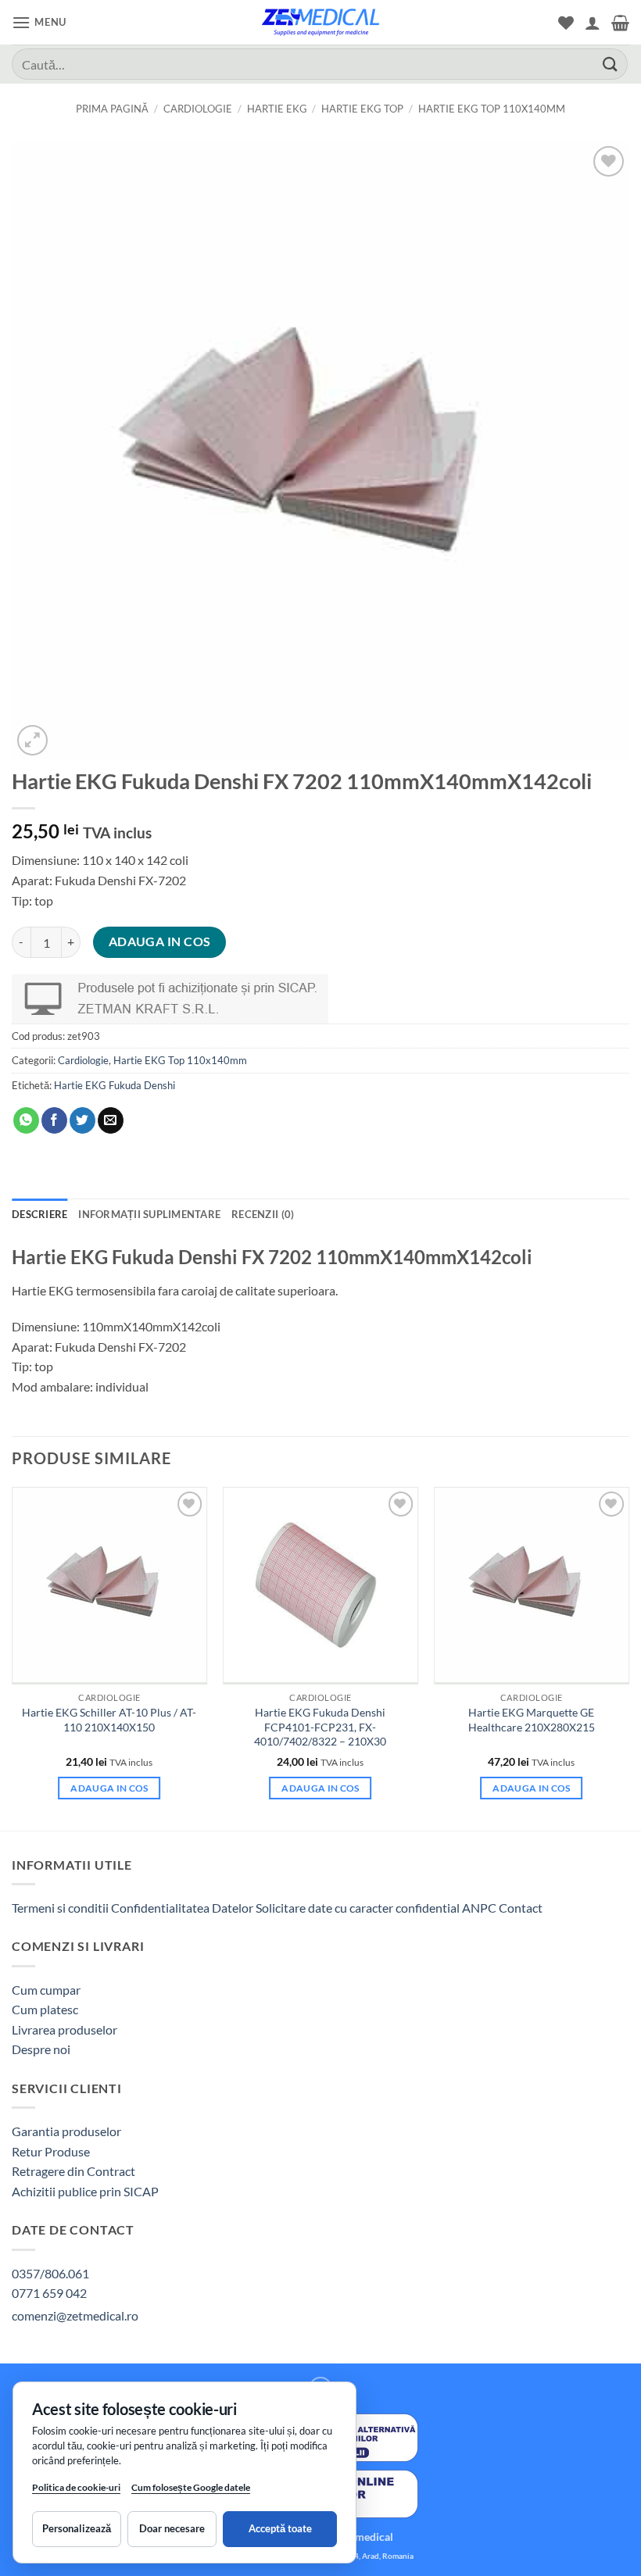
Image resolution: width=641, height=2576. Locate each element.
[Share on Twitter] (82, 1120)
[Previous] (13, 1657)
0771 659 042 (49, 2293)
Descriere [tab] (39, 1214)
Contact (521, 1908)
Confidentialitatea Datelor (182, 1908)
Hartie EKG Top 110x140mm (492, 109)
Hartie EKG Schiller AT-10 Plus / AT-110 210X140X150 (109, 1720)
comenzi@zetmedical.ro (75, 2315)
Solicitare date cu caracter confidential (358, 1908)
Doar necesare (172, 2528)
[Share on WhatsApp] (26, 1120)
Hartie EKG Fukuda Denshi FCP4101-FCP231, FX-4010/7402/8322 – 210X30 (320, 1727)
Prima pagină (112, 109)
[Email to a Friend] (111, 1120)
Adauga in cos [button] (109, 1788)
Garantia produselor (66, 2131)
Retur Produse (51, 2151)
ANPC (480, 1908)
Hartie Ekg (277, 109)
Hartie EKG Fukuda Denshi (115, 1085)
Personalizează (77, 2528)
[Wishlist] (566, 23)
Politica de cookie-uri (76, 2487)
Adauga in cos (160, 941)
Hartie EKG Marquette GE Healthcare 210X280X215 (532, 1720)
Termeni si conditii (60, 1908)
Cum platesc (45, 2009)
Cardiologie (198, 109)
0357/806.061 (50, 2273)
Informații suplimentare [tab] (149, 1214)
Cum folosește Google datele (191, 2490)
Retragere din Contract (73, 2171)
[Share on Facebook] (54, 1120)
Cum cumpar (46, 1990)
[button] (39, 22)
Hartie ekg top (362, 109)
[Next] (628, 1657)
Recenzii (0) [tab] (263, 1214)
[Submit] (611, 64)
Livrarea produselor (64, 2029)
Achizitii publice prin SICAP (85, 2191)
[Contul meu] (593, 23)
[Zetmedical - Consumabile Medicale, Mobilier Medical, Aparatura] (320, 22)
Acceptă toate (280, 2528)
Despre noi (41, 2049)
